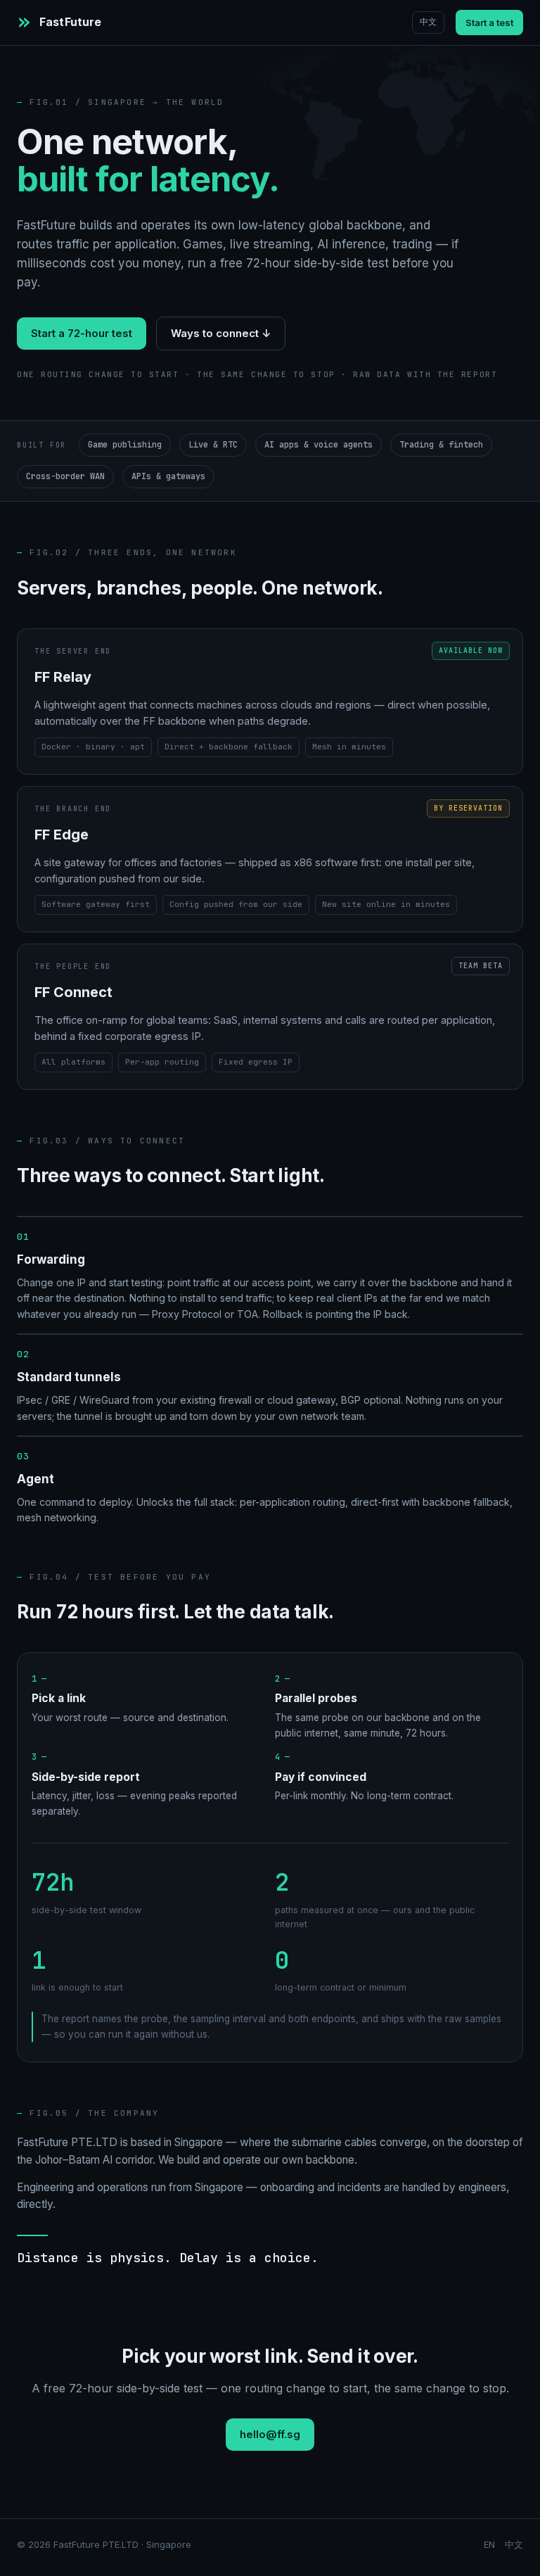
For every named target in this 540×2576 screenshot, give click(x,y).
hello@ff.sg (270, 2434)
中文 (428, 22)
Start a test (489, 23)
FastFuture (71, 22)
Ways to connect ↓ (221, 333)
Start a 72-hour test (82, 333)
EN (489, 2544)
